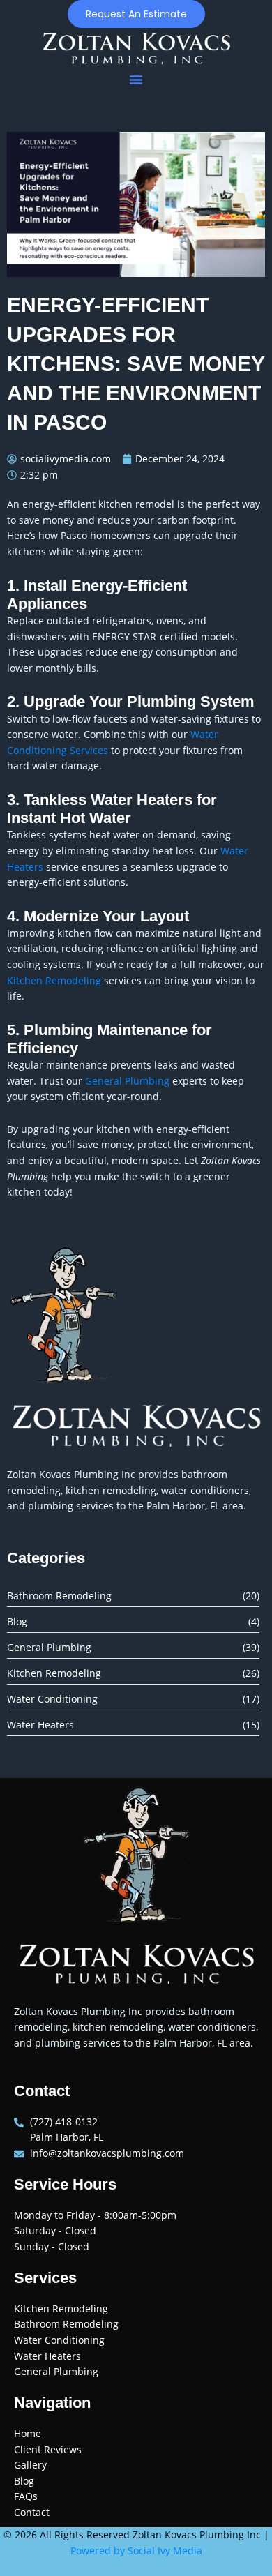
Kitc (16, 980)
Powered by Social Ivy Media (136, 2551)
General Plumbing (127, 1081)
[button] (136, 80)
